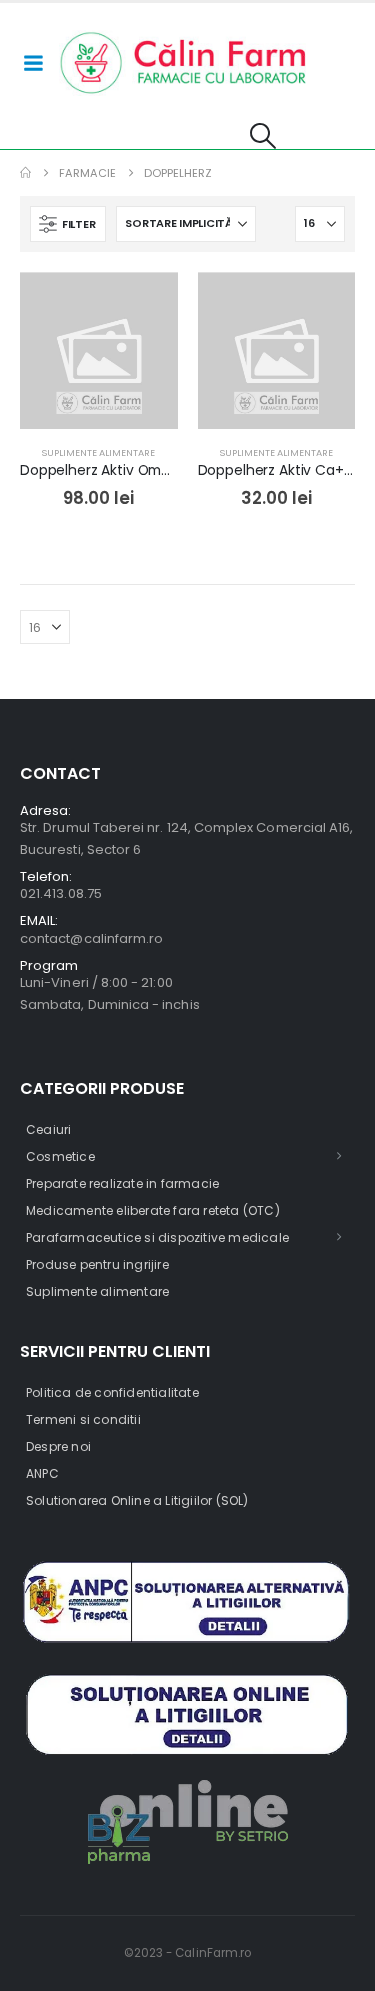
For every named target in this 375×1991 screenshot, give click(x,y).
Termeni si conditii (83, 1419)
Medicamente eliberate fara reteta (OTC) (153, 1210)
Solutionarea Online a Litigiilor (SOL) (137, 1500)
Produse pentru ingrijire (97, 1264)
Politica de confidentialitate (112, 1392)
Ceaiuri (48, 1129)
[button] (263, 136)
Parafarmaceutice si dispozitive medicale (157, 1237)
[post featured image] (99, 351)
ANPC (42, 1473)
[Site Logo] (184, 63)
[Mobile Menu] (33, 63)
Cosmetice (60, 1156)
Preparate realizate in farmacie (122, 1183)
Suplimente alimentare (98, 452)
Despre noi (58, 1446)
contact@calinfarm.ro (91, 938)
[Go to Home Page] (25, 173)
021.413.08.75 (61, 893)
